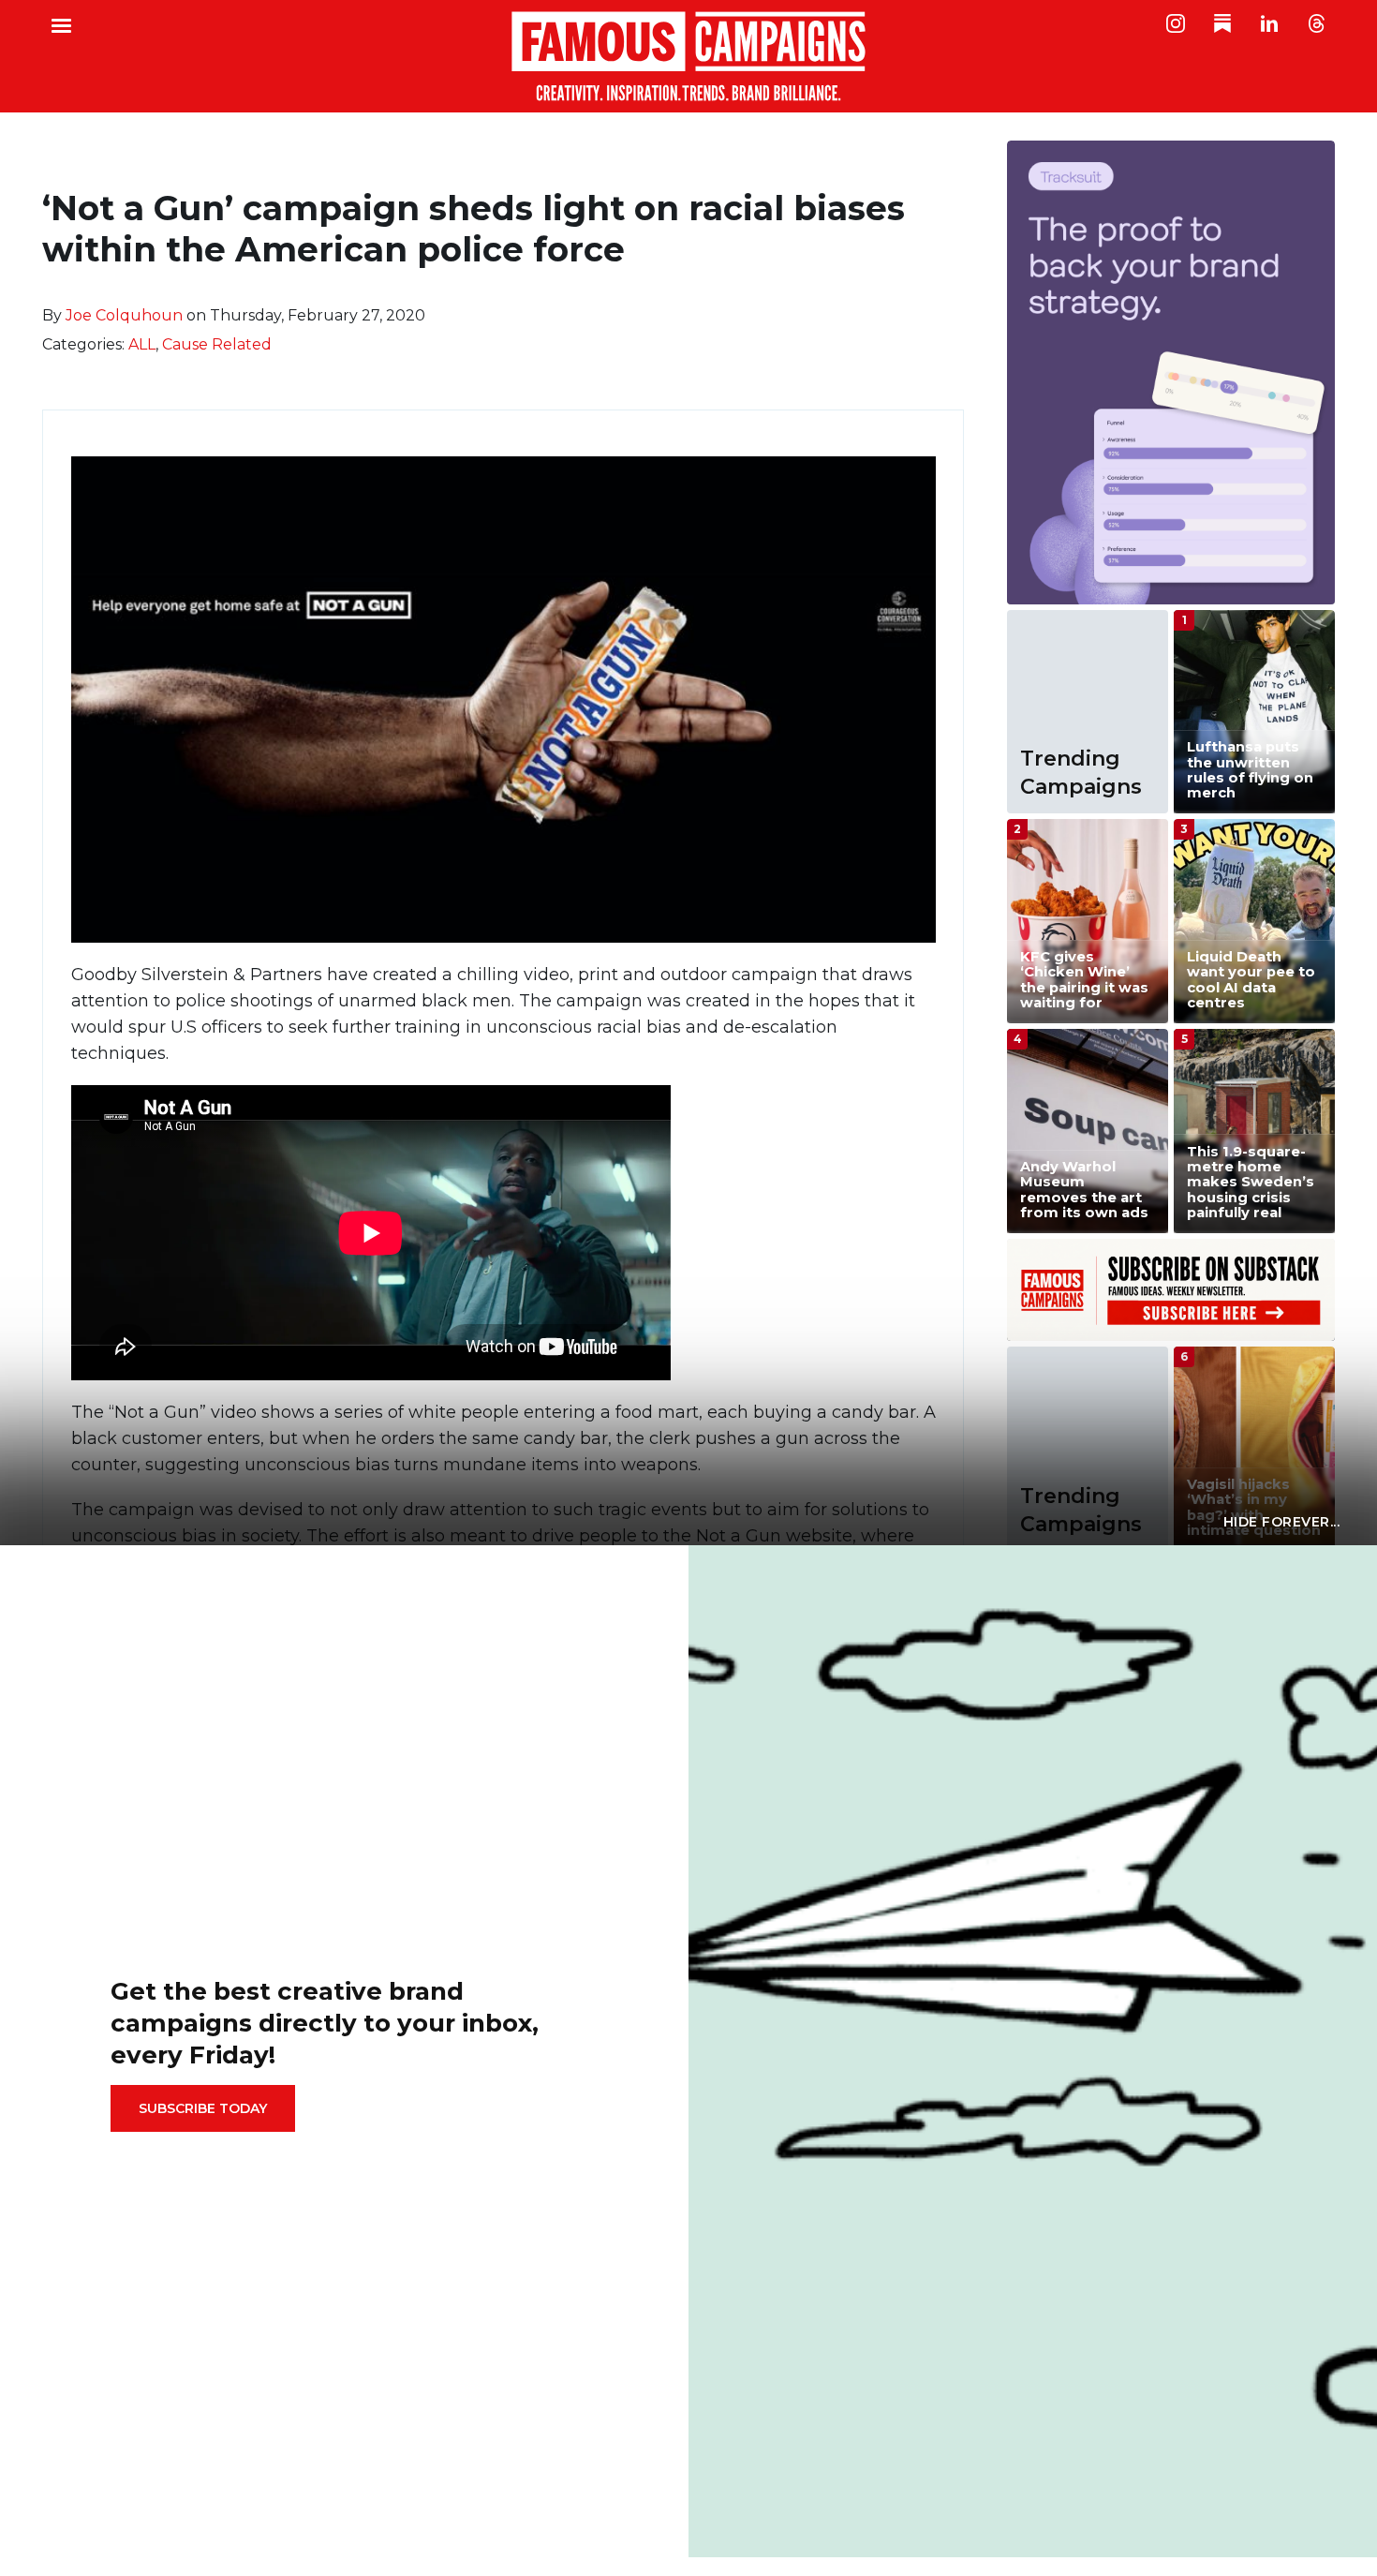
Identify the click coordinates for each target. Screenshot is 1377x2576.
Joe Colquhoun (124, 315)
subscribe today (203, 2108)
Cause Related (217, 344)
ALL (142, 344)
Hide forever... (1282, 1522)
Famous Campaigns (688, 56)
